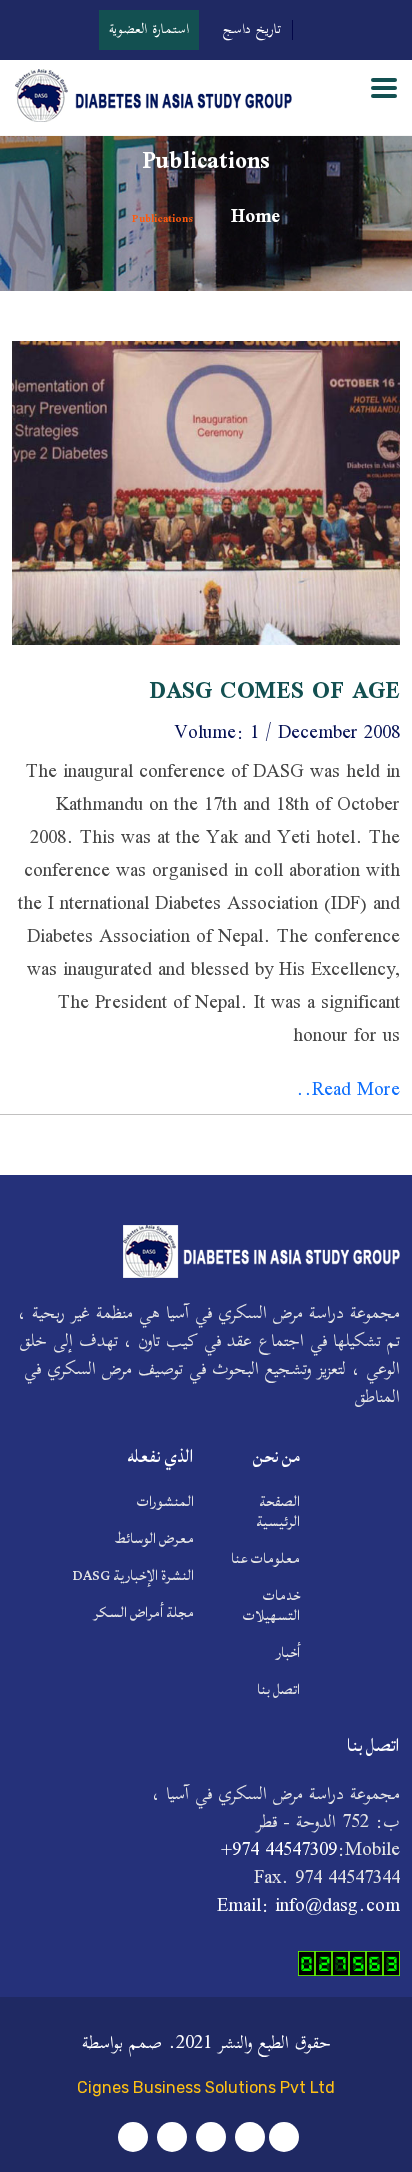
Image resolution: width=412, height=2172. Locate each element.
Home (252, 218)
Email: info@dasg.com (308, 1907)
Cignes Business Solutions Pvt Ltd (206, 2087)
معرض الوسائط (154, 1539)
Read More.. (348, 1091)
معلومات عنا (265, 1559)
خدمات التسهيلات (271, 1606)
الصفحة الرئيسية (278, 1512)
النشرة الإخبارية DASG (133, 1576)
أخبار (288, 1653)
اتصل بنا (278, 1690)
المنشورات (165, 1502)
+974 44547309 (279, 1851)
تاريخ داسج (252, 30)
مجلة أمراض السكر (143, 1613)
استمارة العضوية (149, 30)
